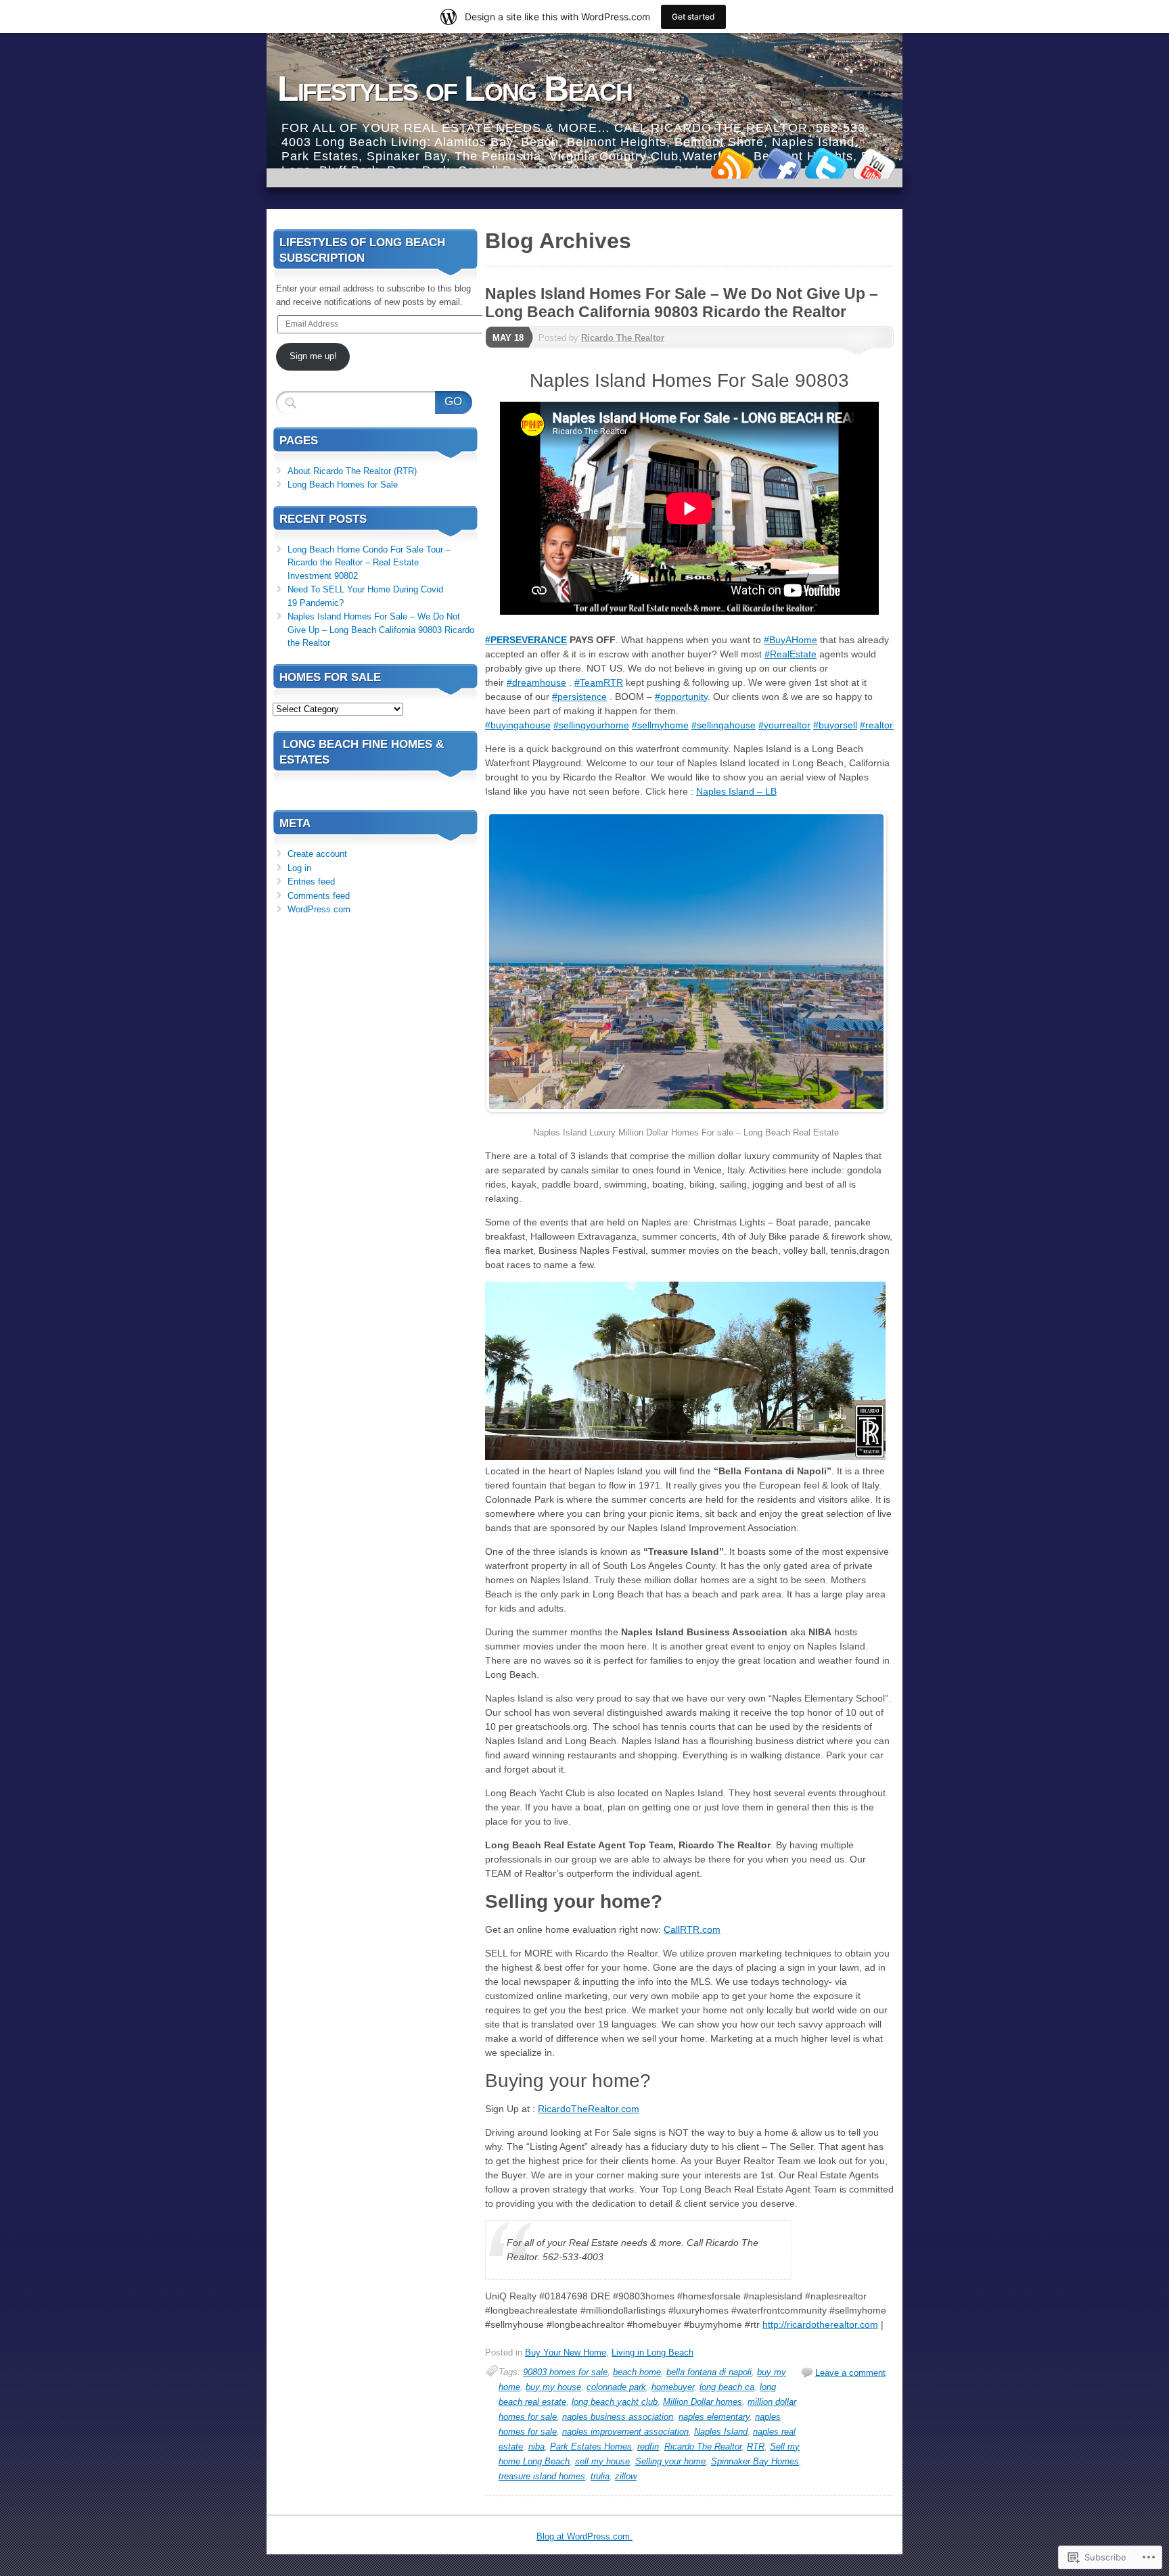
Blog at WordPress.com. (584, 2536)
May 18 (508, 338)
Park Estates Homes (591, 2446)
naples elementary (714, 2417)
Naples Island (721, 2432)
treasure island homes (542, 2476)
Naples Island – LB (736, 791)
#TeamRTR (599, 682)
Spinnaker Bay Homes (755, 2461)
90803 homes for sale (565, 2372)
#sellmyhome (660, 725)
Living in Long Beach (652, 2352)
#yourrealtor (784, 725)
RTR (756, 2446)
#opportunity (681, 697)
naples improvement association (625, 2432)
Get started (693, 17)
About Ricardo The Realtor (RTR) (352, 471)
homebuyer (673, 2387)
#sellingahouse (724, 725)
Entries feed (311, 882)
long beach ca (727, 2387)
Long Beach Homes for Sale (343, 485)
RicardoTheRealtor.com (589, 2109)
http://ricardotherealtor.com (820, 2324)
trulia (600, 2476)
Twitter (827, 163)
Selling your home (670, 2461)
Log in (299, 868)
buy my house (553, 2387)
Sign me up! (313, 356)
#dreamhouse (536, 682)
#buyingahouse (518, 725)
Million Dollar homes (703, 2402)
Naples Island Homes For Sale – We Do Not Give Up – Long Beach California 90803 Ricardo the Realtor (682, 303)
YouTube (874, 163)
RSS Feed (732, 163)
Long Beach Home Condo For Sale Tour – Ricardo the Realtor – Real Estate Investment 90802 (369, 563)
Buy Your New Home (566, 2352)
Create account (317, 854)
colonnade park (616, 2387)
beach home (637, 2372)
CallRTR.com (692, 1929)
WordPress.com (319, 909)
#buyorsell (835, 725)
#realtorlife (883, 725)
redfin (648, 2446)
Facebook (779, 163)
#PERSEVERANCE (526, 640)
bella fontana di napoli (709, 2372)
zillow (626, 2476)
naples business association (618, 2417)
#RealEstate (790, 654)
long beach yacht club (615, 2402)
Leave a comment (850, 2373)
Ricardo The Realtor (623, 338)
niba (536, 2446)
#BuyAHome (790, 640)
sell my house (602, 2461)
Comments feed (319, 896)
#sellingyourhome (591, 725)
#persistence (579, 697)
